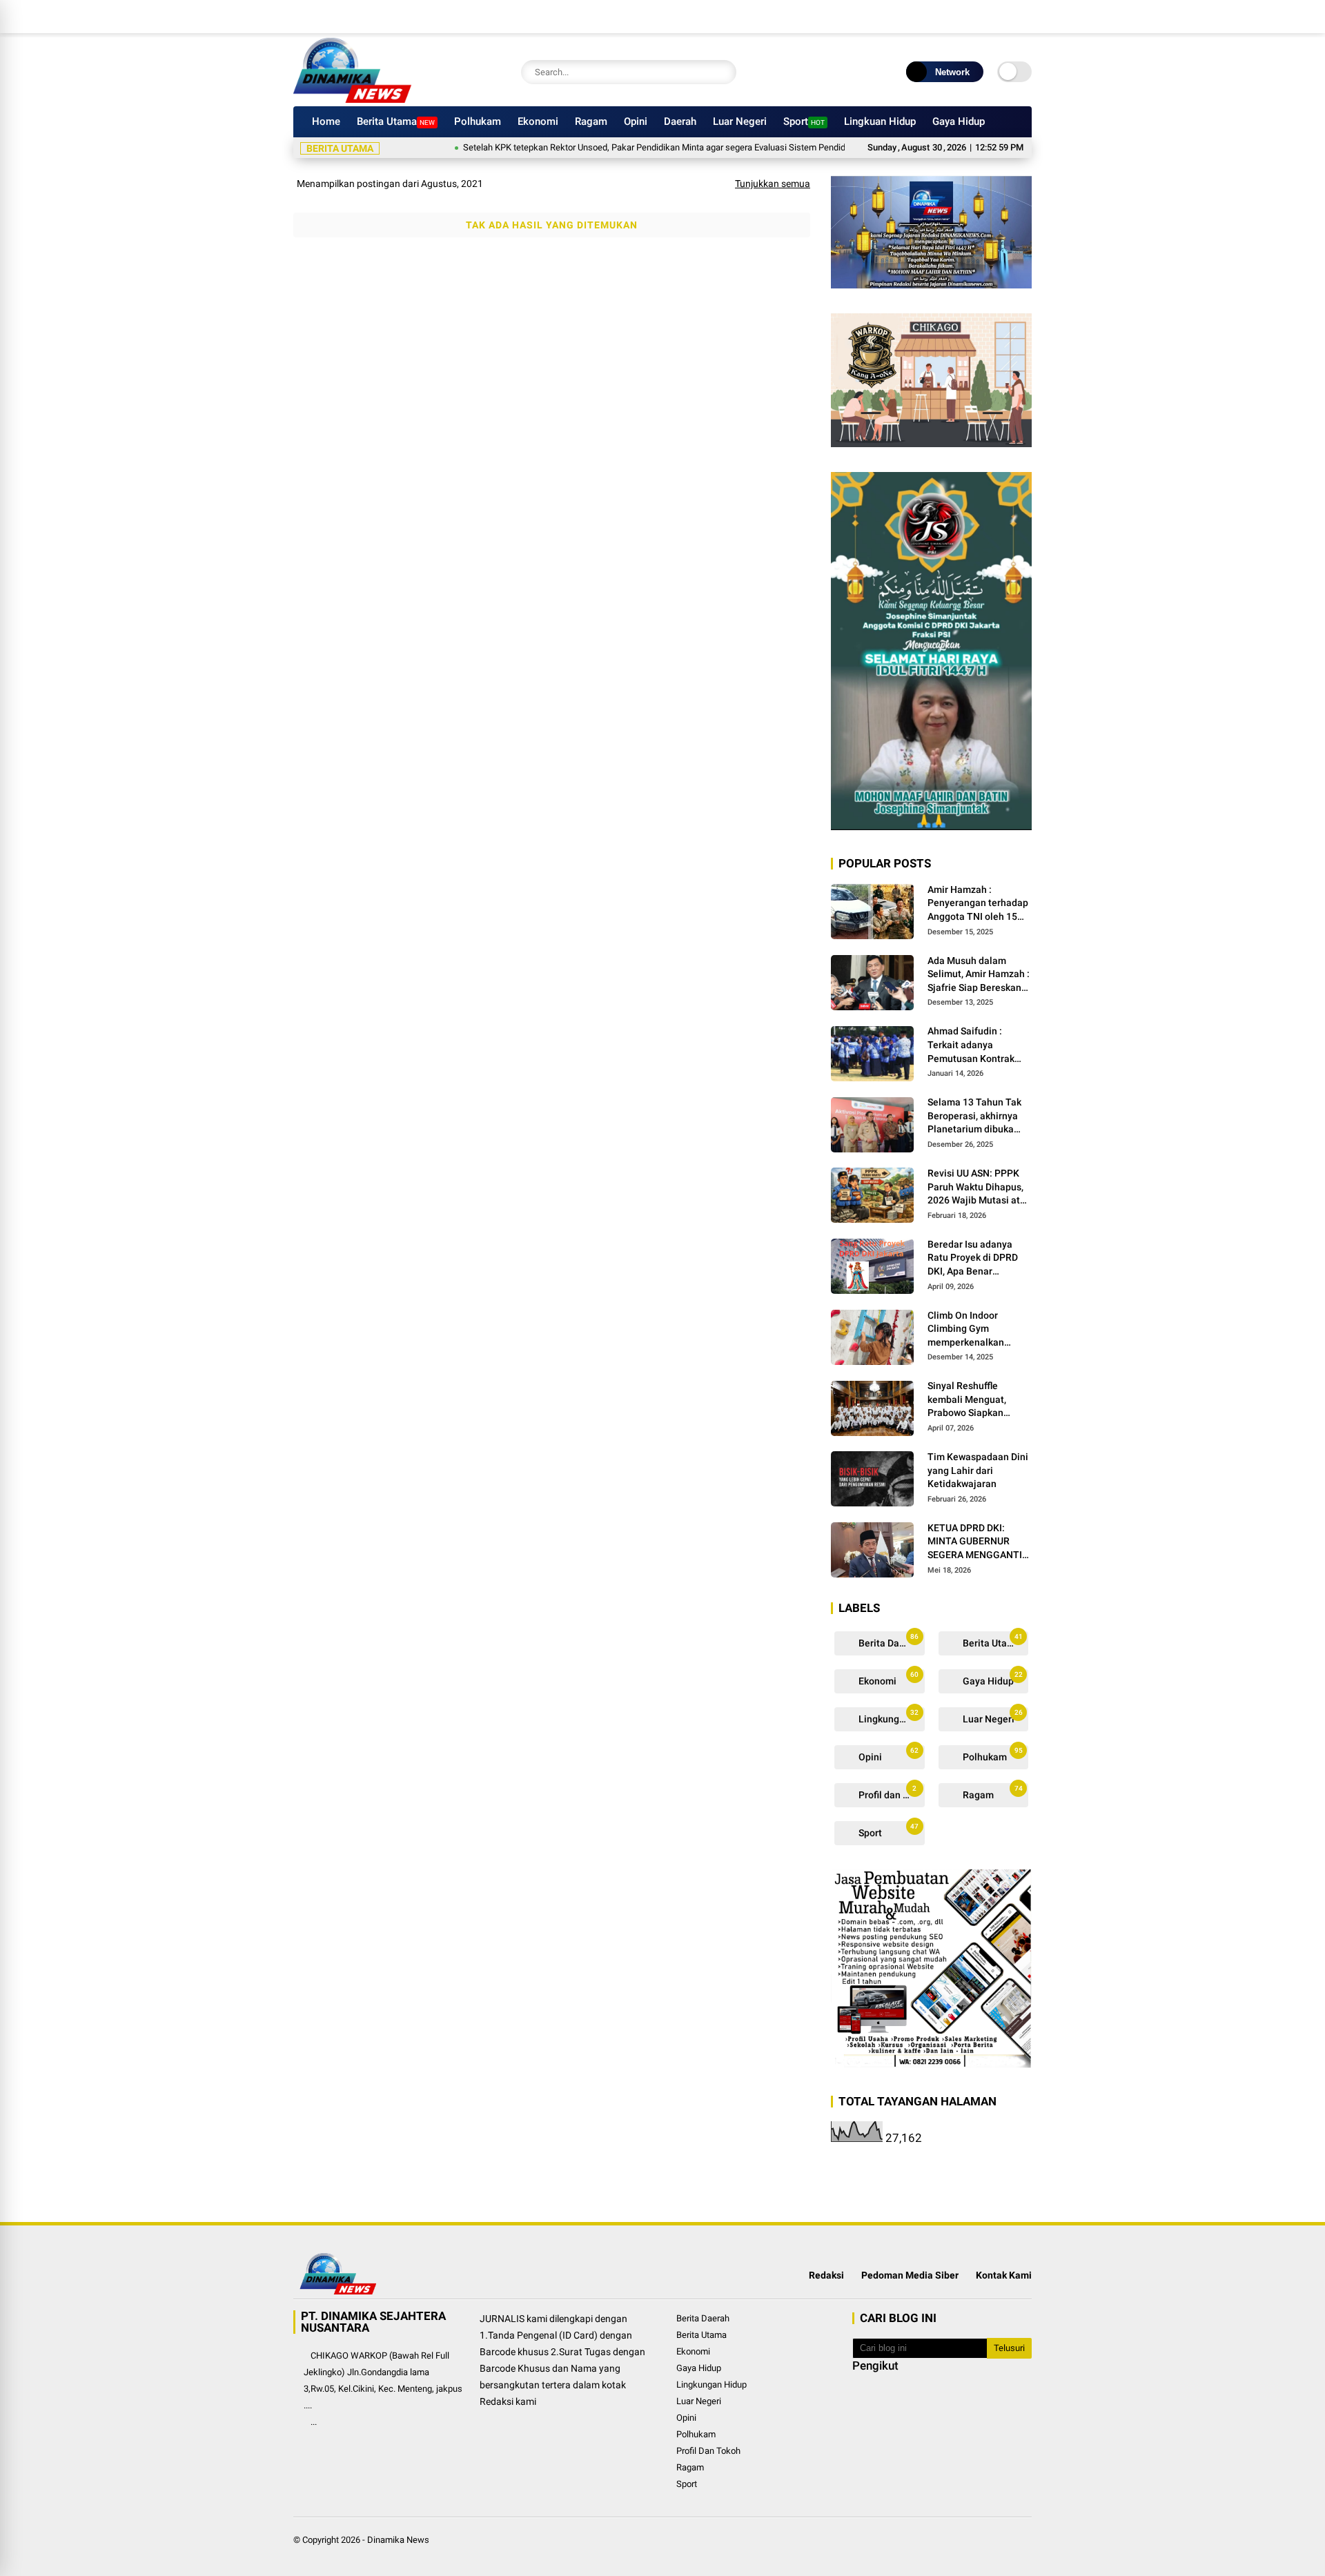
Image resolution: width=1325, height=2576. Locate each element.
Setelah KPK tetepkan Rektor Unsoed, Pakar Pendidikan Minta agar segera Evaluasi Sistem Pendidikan (612, 147)
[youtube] (1004, 17)
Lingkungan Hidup (891, 1717)
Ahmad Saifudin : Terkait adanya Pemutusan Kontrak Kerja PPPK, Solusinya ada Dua (976, 1045)
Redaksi (826, 2275)
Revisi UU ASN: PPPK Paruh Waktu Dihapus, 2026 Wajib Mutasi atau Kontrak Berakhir (979, 1188)
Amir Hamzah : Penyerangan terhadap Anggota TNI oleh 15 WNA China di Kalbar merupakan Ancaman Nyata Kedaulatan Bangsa (978, 904)
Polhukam (478, 121)
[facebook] (942, 17)
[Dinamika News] (353, 99)
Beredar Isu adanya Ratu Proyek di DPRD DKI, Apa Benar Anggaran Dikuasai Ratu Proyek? (973, 1259)
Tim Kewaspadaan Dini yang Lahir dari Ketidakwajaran (978, 1470)
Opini (636, 121)
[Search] (723, 72)
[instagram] (983, 17)
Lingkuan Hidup (880, 121)
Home (326, 121)
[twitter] (963, 17)
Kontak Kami (1004, 2275)
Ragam (591, 121)
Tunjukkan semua (773, 184)
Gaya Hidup (959, 121)
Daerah (680, 121)
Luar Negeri (740, 121)
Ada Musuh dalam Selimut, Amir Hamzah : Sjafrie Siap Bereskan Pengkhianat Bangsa (979, 975)
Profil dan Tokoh (891, 1792)
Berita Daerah (888, 1641)
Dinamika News (398, 2540)
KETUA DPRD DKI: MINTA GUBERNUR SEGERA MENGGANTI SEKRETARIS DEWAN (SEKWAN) (975, 1542)
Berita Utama (396, 121)
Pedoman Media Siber (910, 2275)
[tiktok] (1025, 17)
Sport (804, 121)
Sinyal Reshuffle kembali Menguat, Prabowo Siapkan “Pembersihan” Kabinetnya (967, 1400)
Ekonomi (538, 121)
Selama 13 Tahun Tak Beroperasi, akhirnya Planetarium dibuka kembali (974, 1117)
